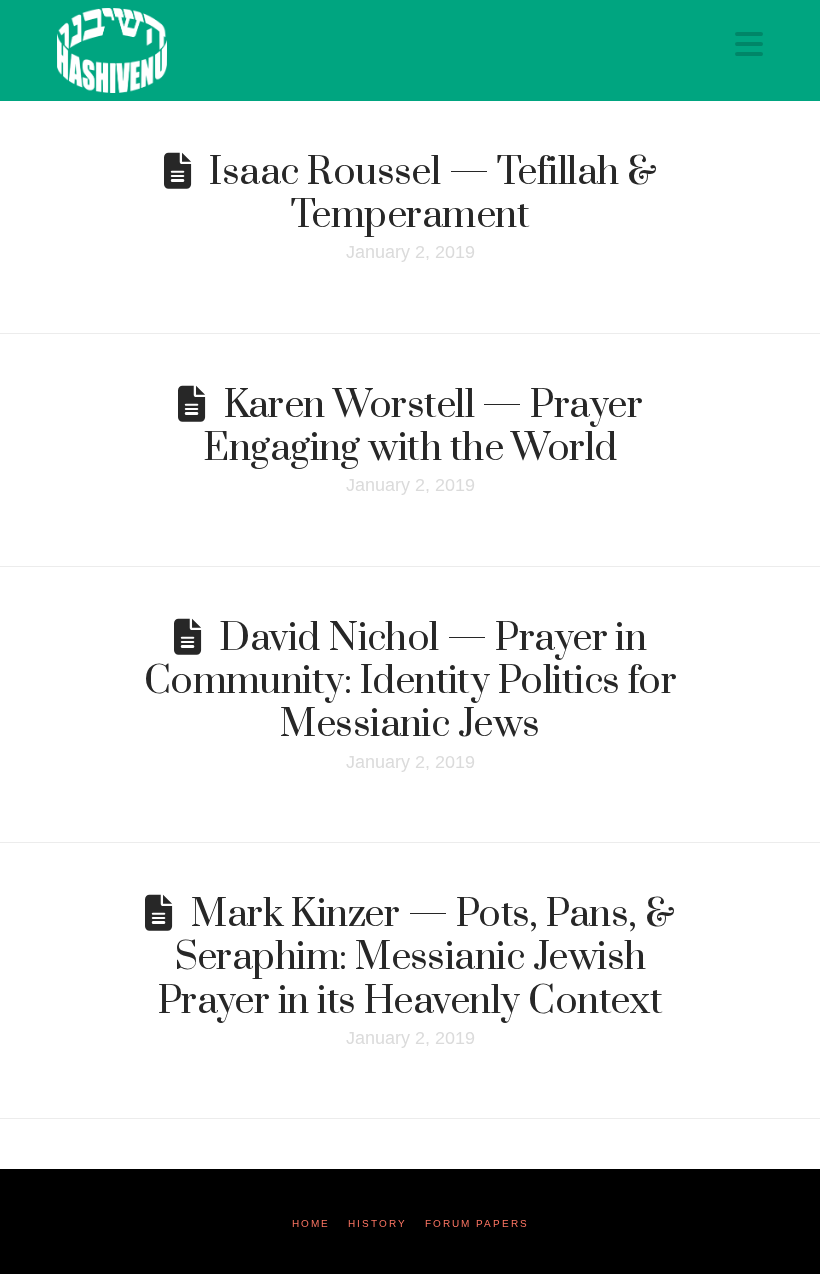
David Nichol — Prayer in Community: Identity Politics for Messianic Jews (410, 681)
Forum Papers (477, 1223)
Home (311, 1223)
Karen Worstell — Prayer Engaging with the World (422, 427)
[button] (749, 44)
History (377, 1223)
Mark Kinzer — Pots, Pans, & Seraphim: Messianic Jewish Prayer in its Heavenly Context (416, 957)
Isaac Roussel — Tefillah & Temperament (432, 194)
